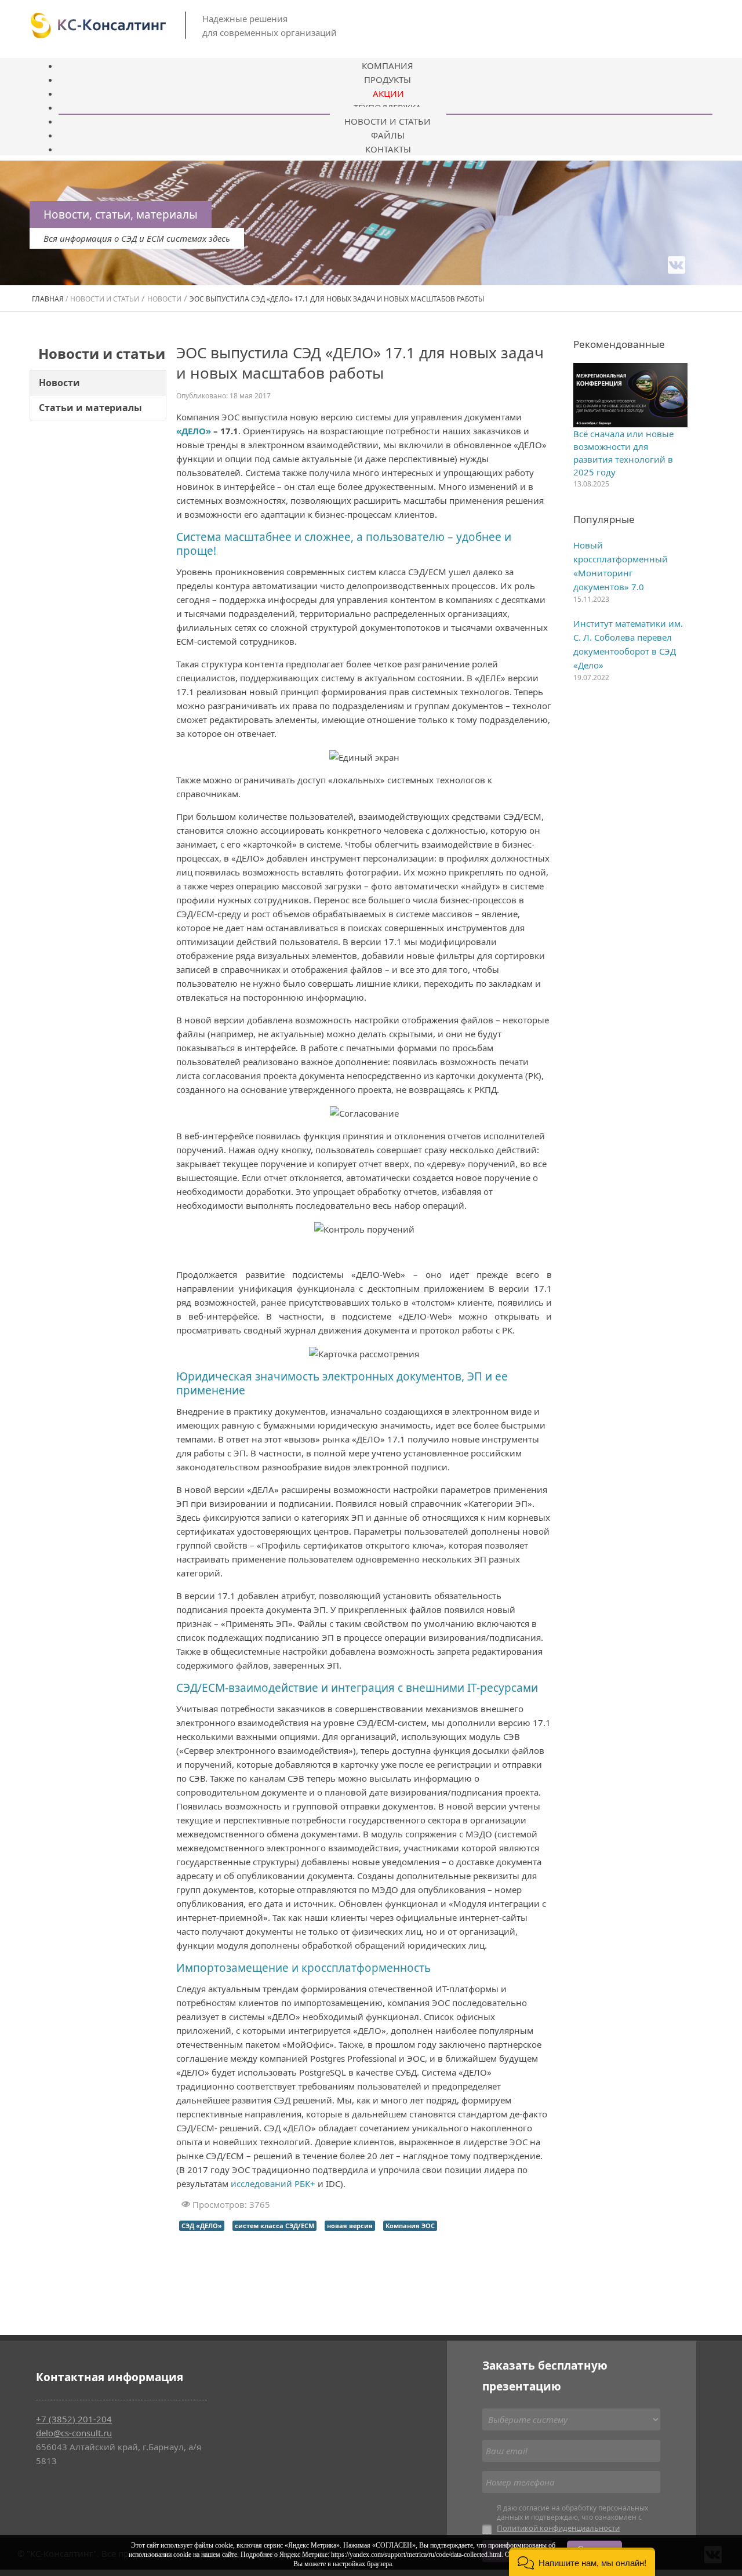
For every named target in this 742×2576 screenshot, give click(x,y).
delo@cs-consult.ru (74, 2433)
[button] (582, 2562)
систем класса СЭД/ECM (274, 2226)
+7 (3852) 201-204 (74, 2419)
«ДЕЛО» (194, 431)
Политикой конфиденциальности (558, 2528)
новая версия (350, 2226)
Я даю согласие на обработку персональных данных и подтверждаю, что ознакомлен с (572, 2518)
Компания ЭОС (410, 2226)
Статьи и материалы (90, 408)
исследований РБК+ (273, 2183)
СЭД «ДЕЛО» (202, 2226)
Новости (59, 383)
